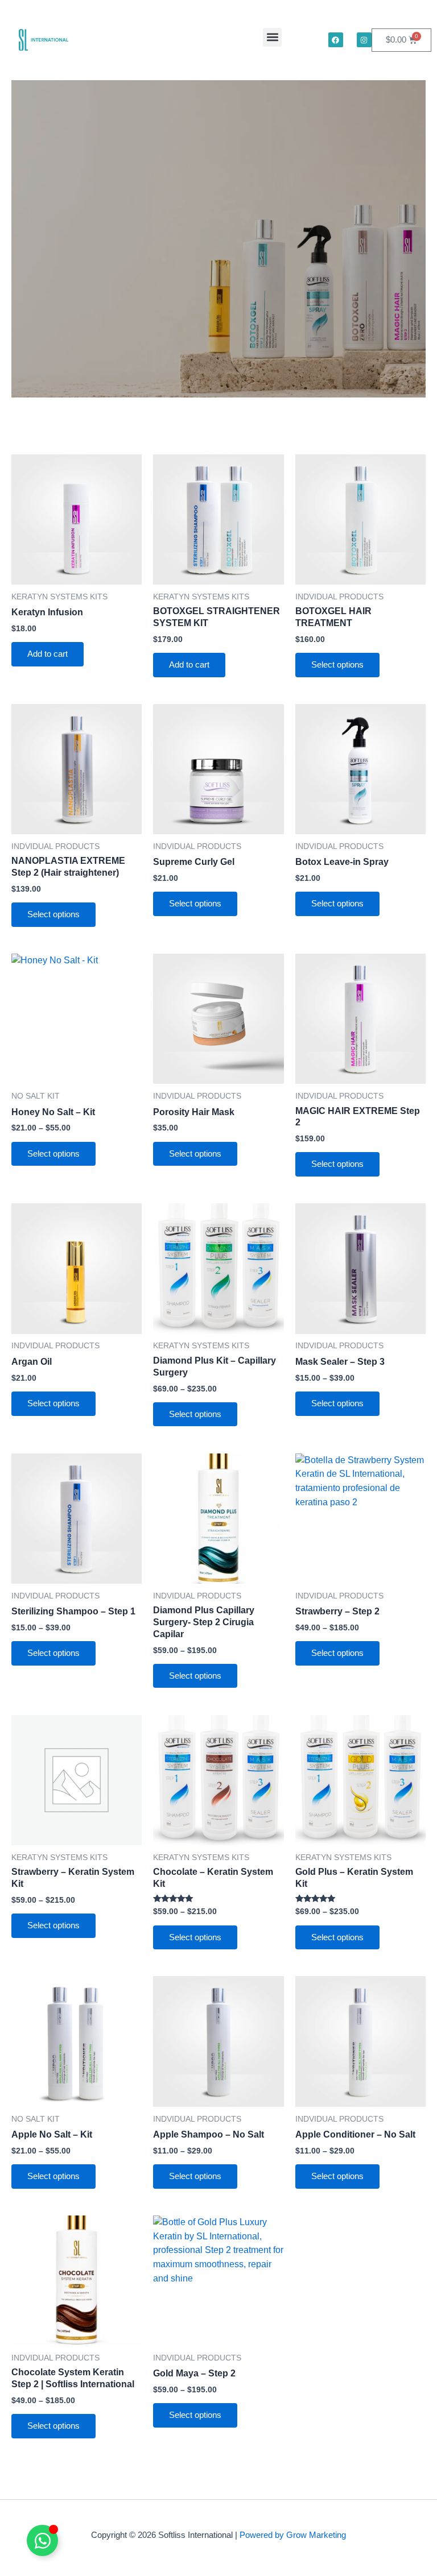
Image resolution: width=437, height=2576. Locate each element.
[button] (272, 37)
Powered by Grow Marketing (293, 2535)
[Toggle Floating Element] (42, 2540)
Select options (337, 665)
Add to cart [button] (48, 654)
